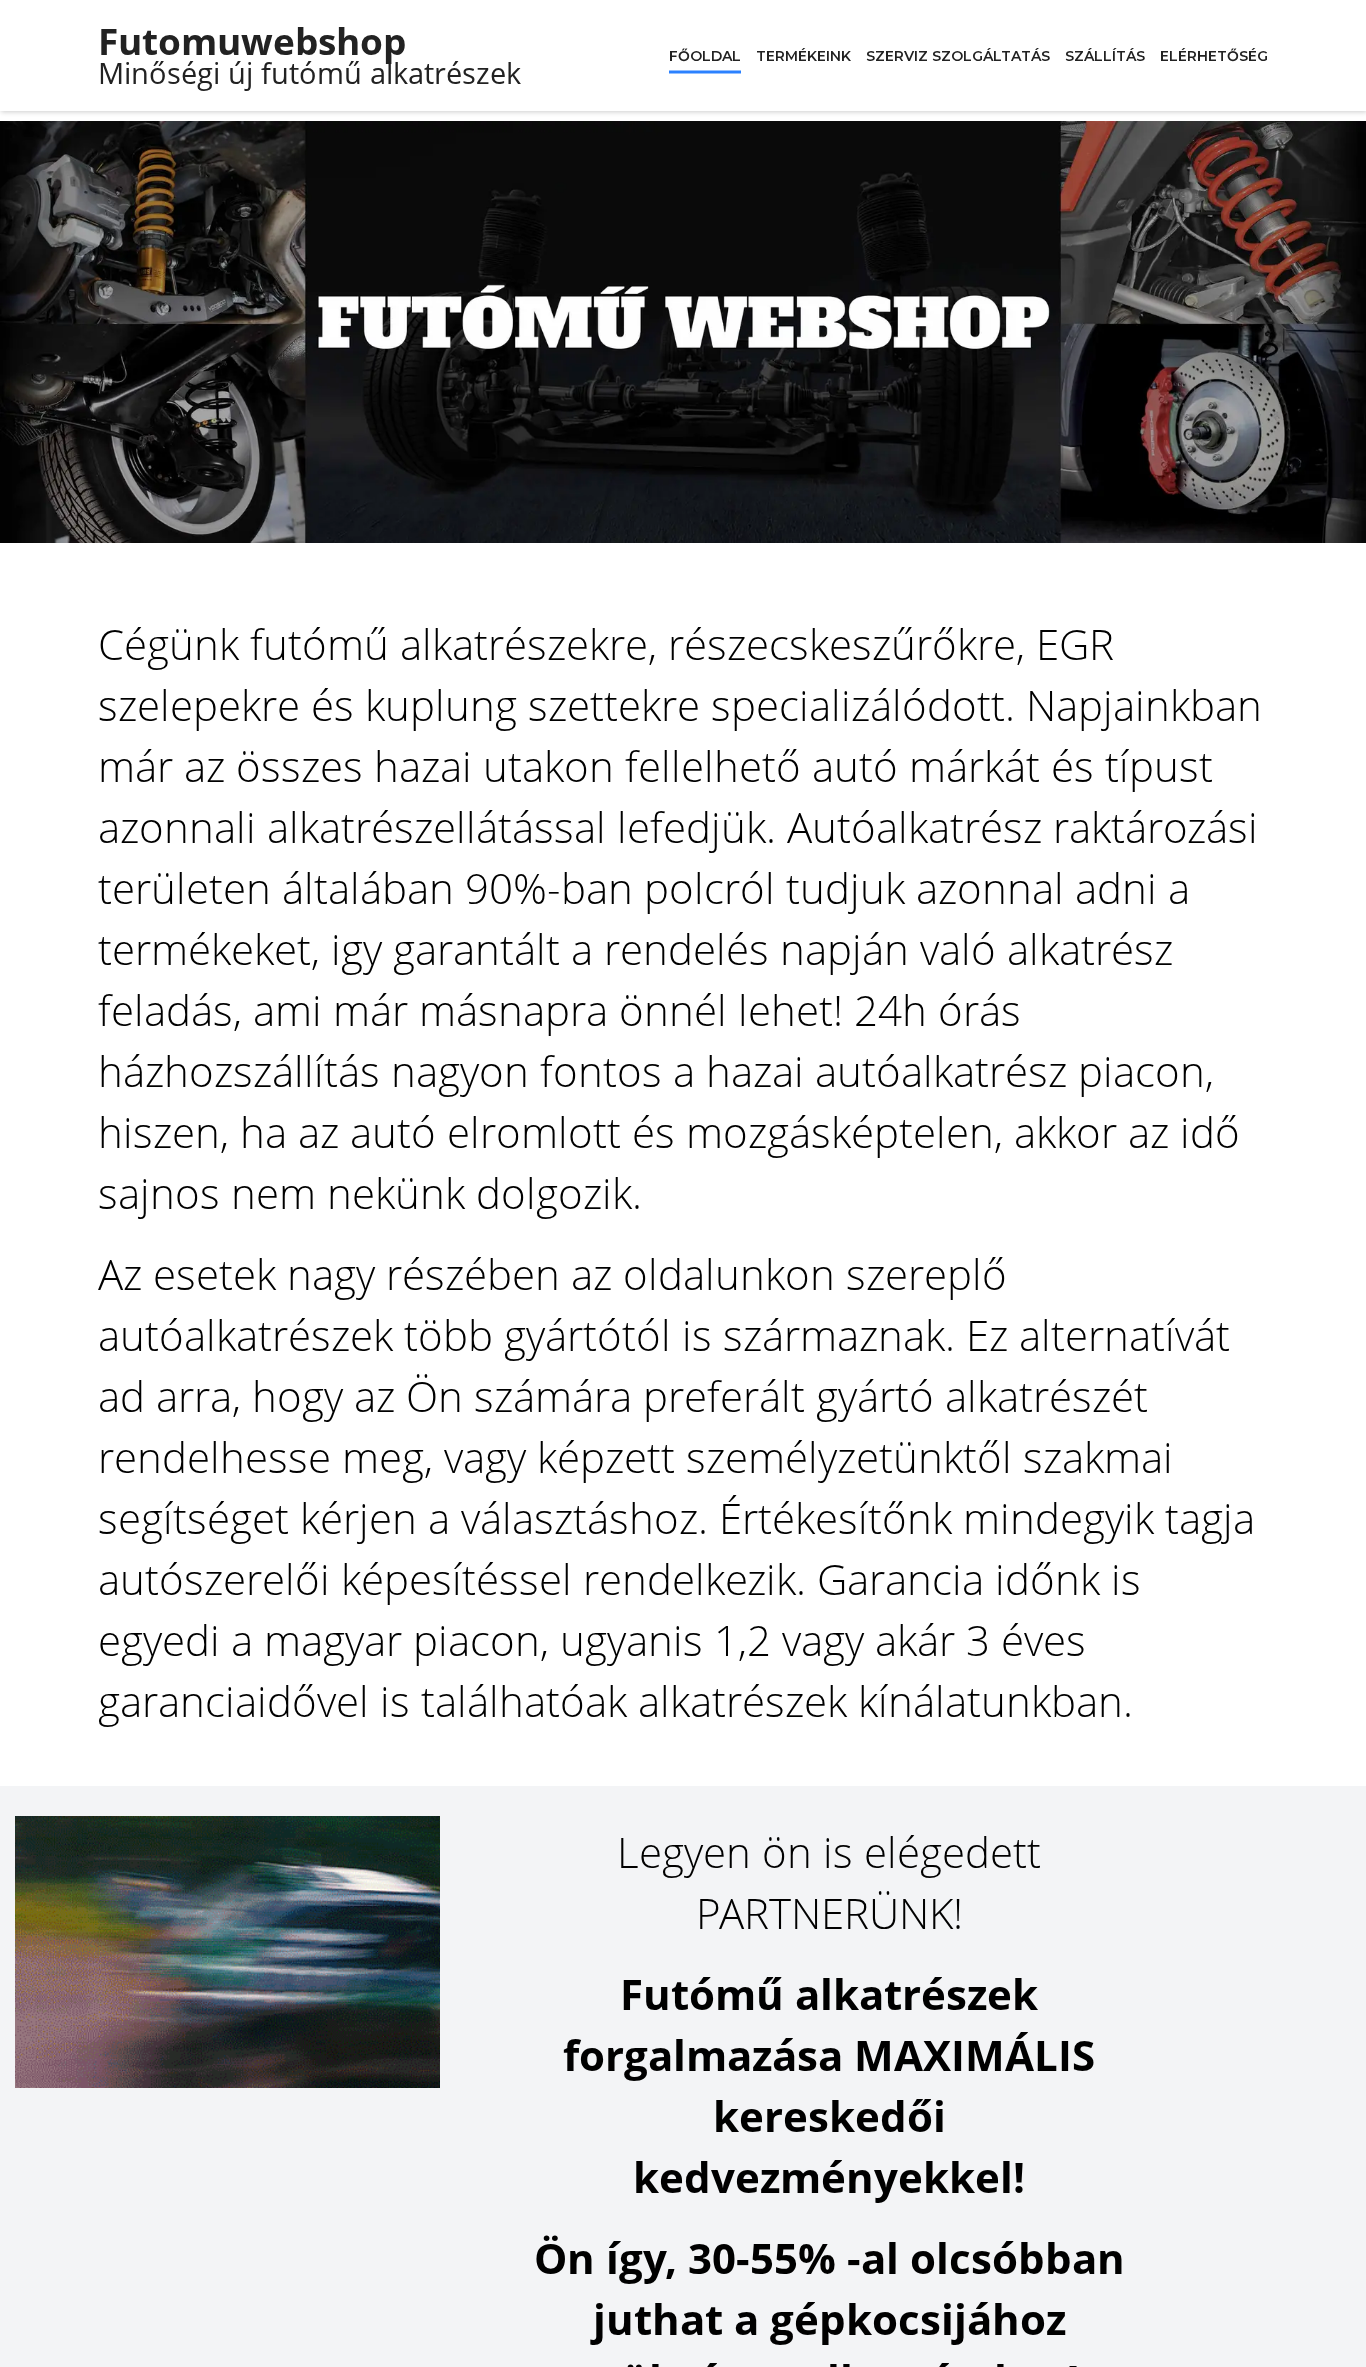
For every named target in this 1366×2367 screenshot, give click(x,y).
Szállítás (1105, 55)
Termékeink (803, 55)
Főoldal (705, 55)
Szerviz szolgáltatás (958, 55)
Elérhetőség (1214, 55)
